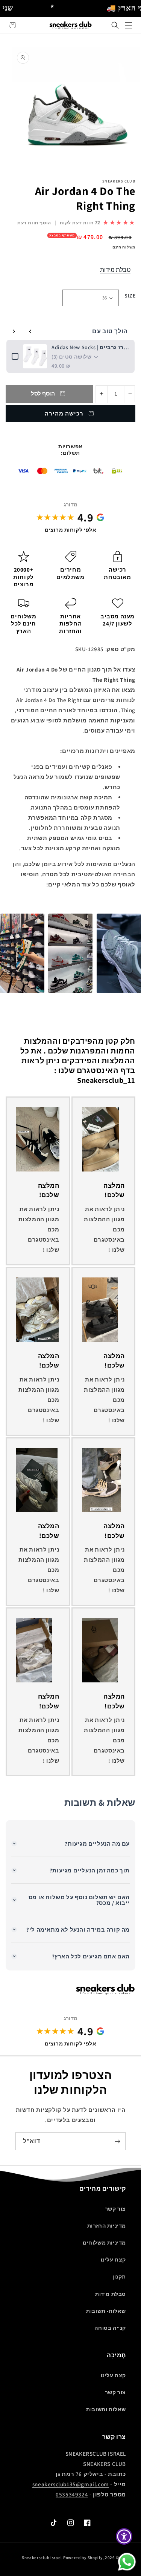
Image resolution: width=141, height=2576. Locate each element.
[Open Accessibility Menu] (124, 2537)
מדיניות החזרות (107, 2226)
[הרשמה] (117, 2141)
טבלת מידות (115, 270)
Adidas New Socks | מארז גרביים (90, 347)
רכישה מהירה (64, 413)
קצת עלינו (113, 2260)
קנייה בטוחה (110, 2328)
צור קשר (115, 2209)
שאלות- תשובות (106, 2311)
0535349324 (72, 2494)
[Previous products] (30, 331)
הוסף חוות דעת (34, 223)
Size (130, 296)
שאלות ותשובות (106, 2409)
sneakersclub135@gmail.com (71, 2484)
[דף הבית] (129, 25)
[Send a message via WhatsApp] (127, 2562)
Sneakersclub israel (42, 2558)
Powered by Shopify (83, 2558)
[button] (115, 25)
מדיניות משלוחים (104, 2243)
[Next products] (14, 331)
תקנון (119, 2277)
